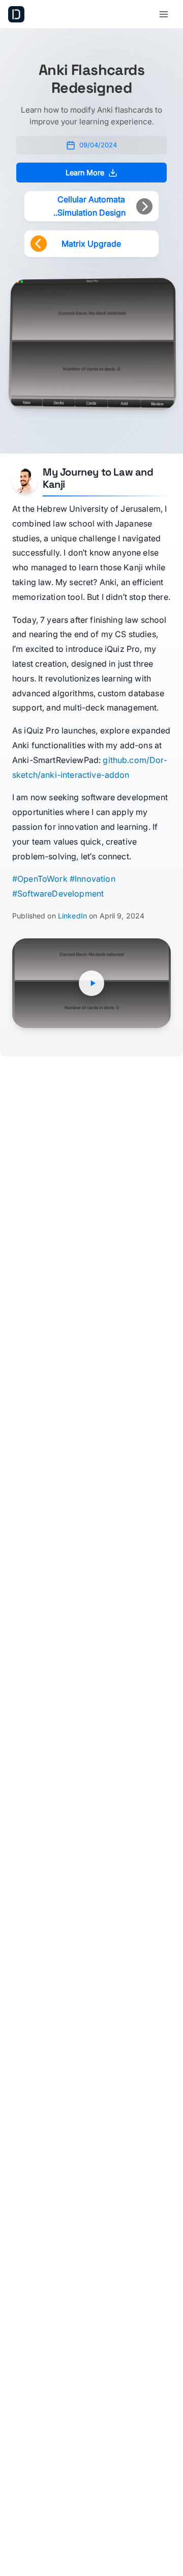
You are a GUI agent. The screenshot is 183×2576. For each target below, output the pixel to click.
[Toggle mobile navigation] (164, 14)
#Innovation (93, 879)
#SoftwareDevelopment (58, 893)
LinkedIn (72, 916)
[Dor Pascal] (16, 14)
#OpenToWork (40, 879)
